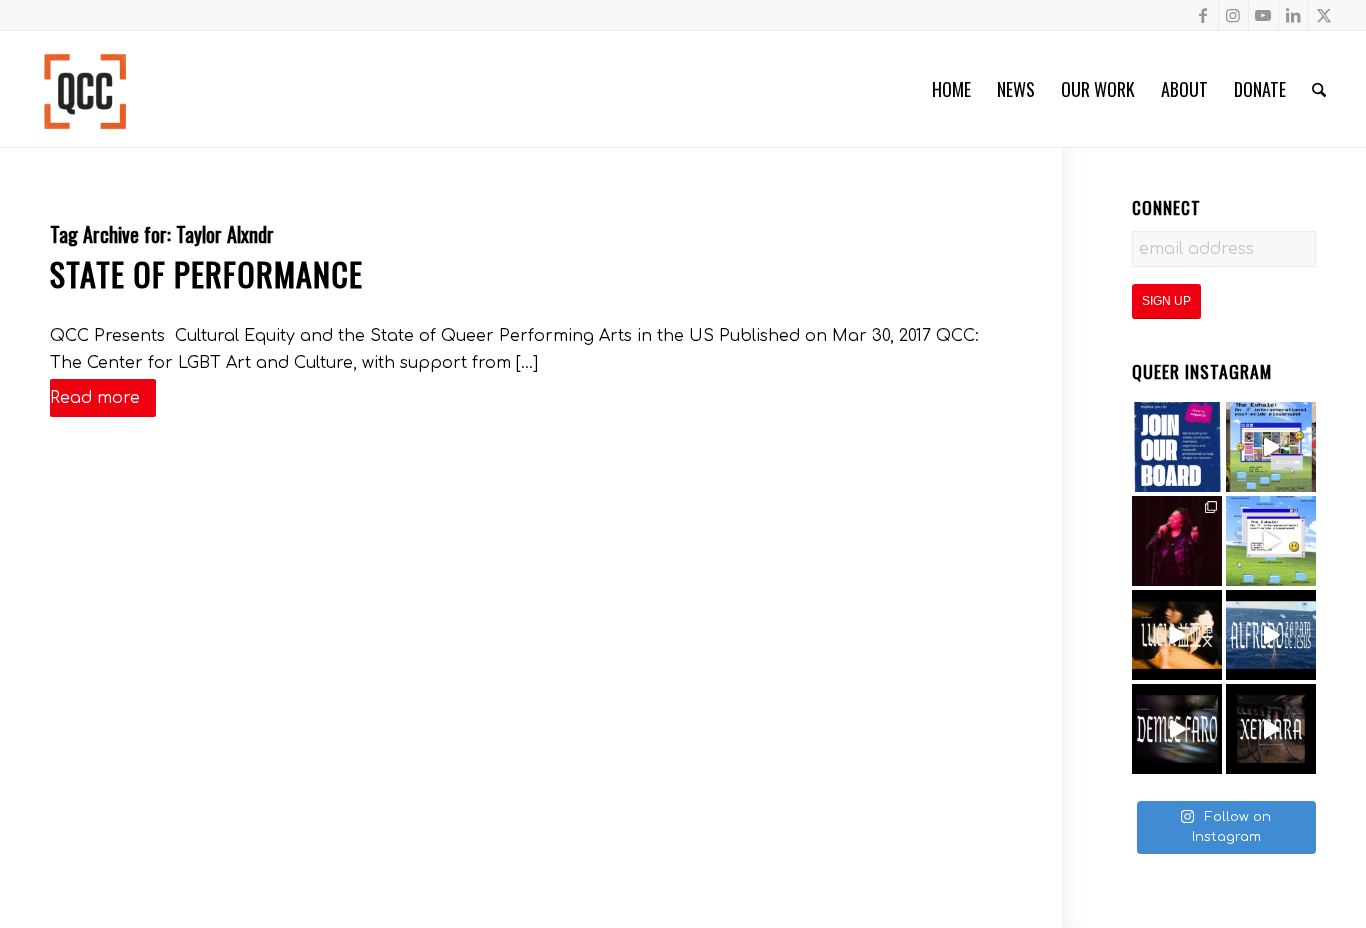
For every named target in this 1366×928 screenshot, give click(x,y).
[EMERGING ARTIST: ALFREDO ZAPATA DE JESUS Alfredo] (1271, 635)
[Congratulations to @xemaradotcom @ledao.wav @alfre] (1177, 541)
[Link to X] (1324, 15)
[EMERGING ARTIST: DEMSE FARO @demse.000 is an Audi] (1177, 729)
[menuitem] (951, 89)
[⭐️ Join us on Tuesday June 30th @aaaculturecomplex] (1271, 541)
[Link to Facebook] (1203, 15)
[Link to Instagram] (1233, 15)
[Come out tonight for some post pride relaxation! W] (1271, 447)
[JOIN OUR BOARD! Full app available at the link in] (1177, 447)
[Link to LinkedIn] (1293, 15)
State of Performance (206, 273)
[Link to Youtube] (1263, 15)
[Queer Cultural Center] (85, 89)
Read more (95, 398)
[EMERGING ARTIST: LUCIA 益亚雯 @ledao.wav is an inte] (1177, 635)
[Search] (1319, 89)
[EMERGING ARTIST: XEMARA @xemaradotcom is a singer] (1271, 729)
